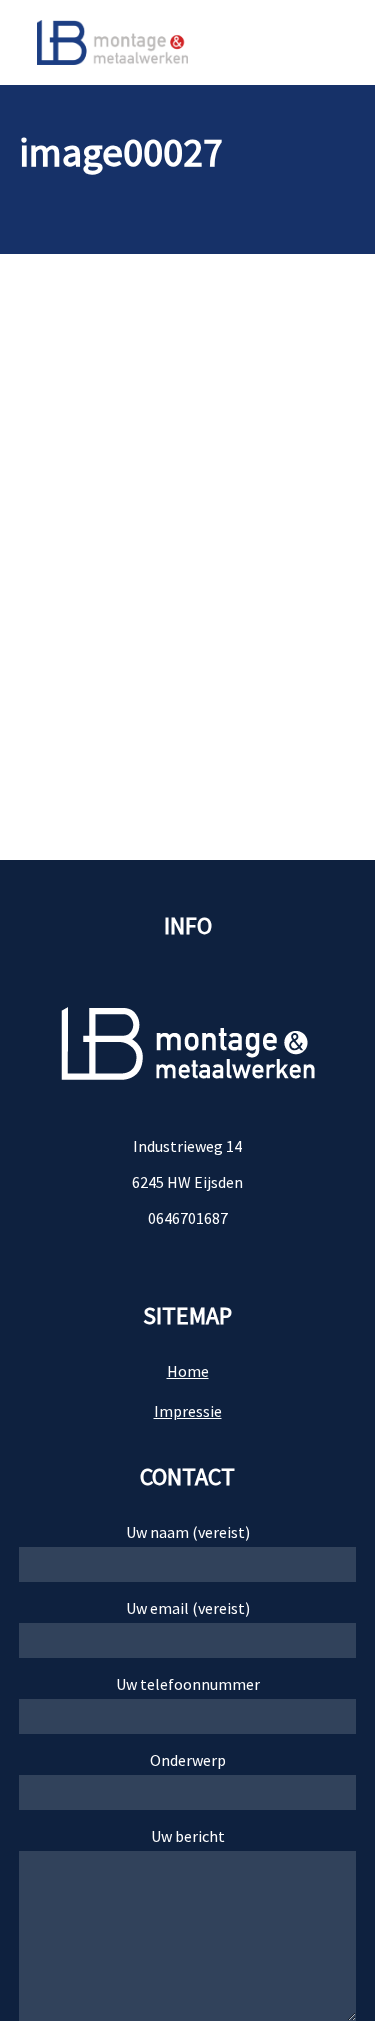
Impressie (188, 1411)
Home (188, 1371)
